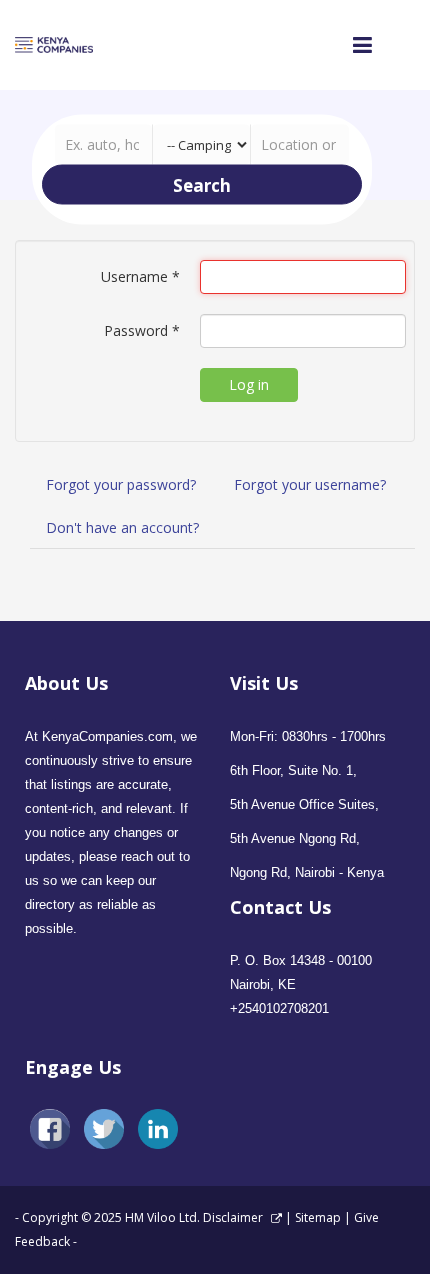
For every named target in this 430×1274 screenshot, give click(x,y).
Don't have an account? (122, 527)
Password (142, 330)
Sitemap (318, 1217)
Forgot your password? (121, 484)
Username (140, 276)
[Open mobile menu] (362, 44)
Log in (249, 384)
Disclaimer (234, 1217)
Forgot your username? (310, 484)
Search (202, 184)
